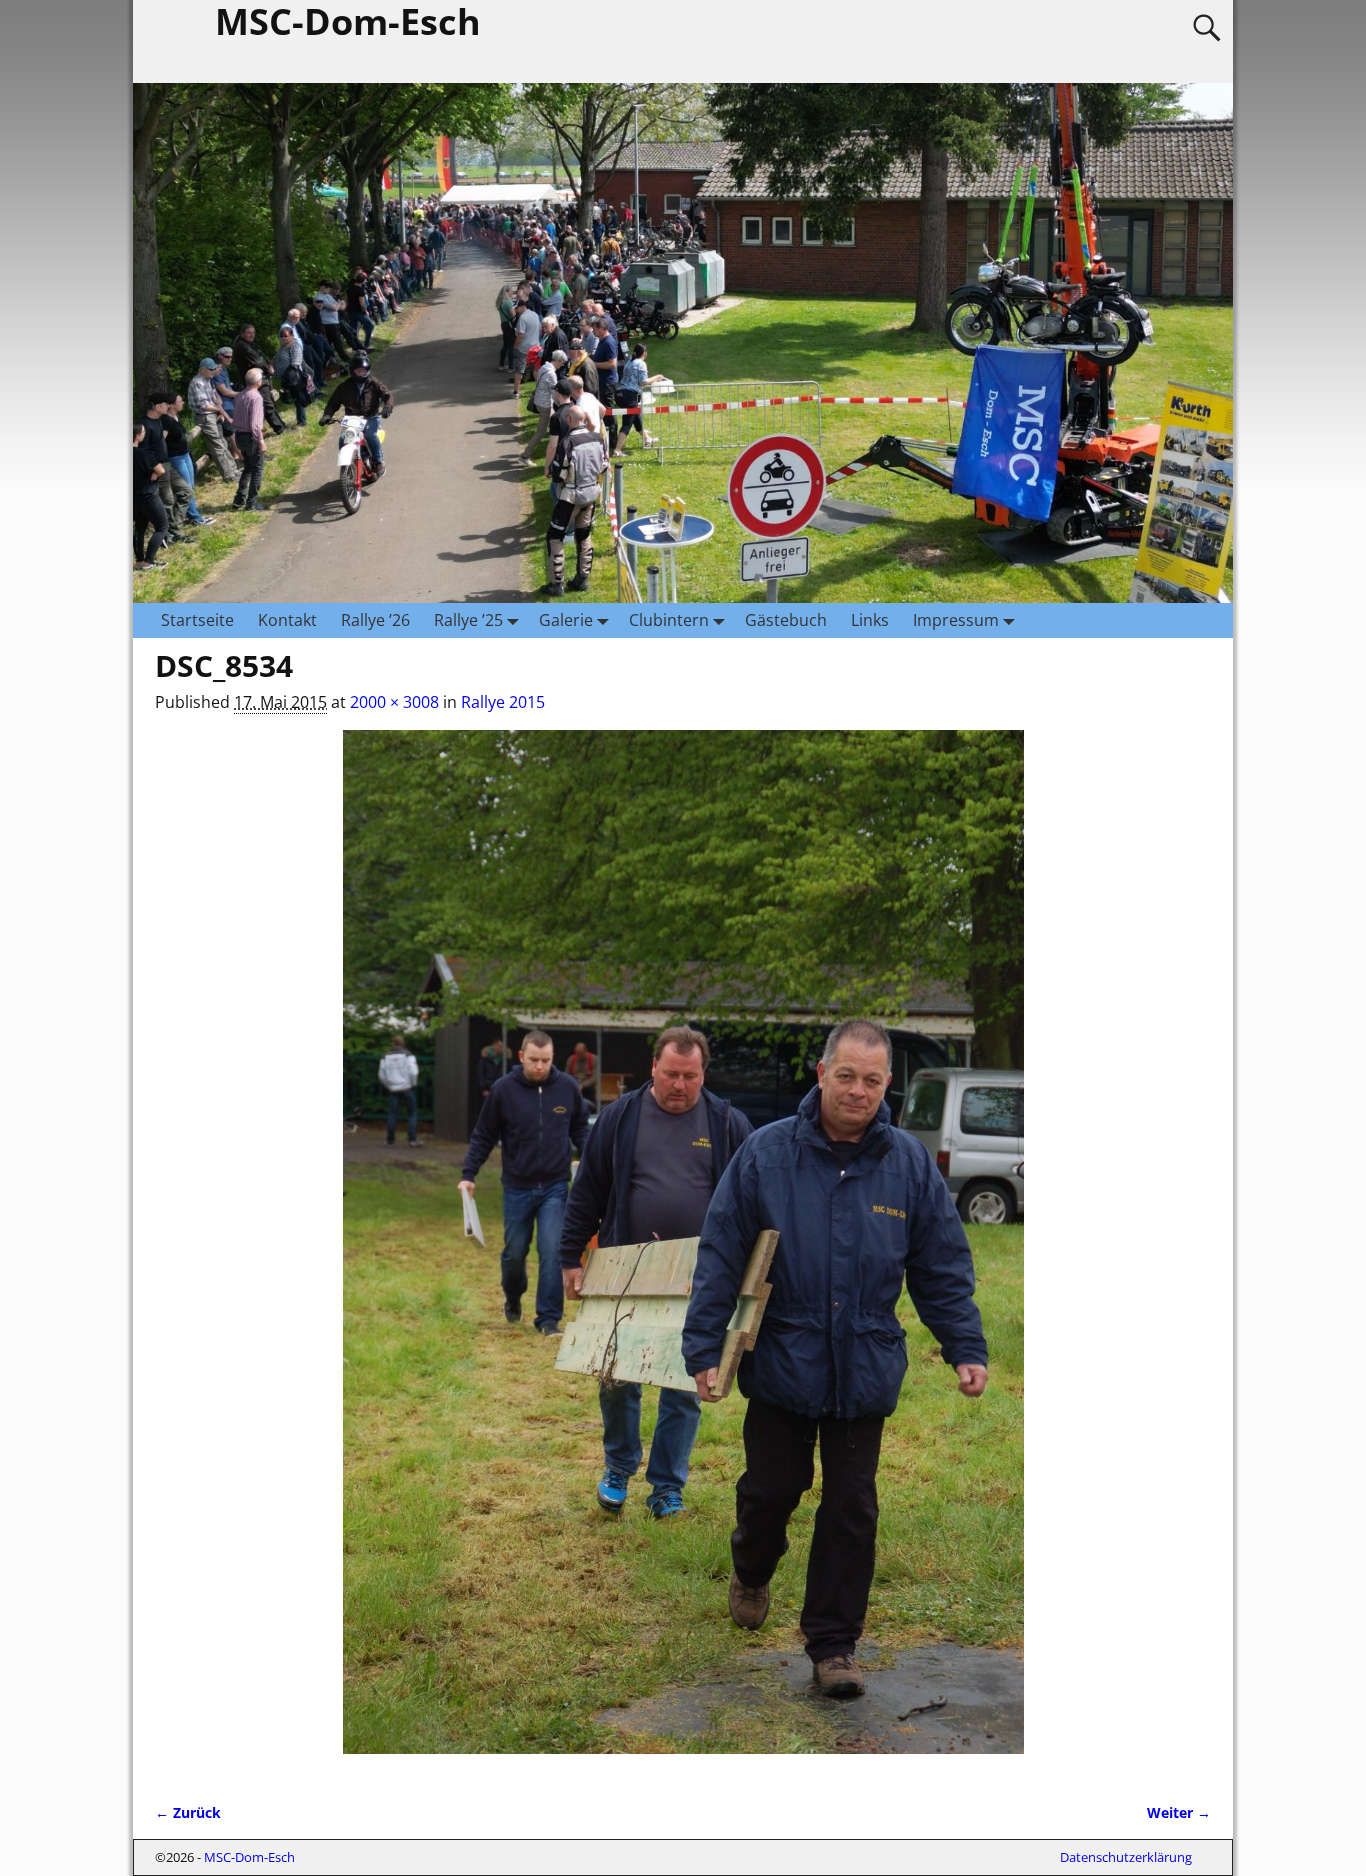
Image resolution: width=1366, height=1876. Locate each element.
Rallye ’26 (375, 620)
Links (870, 620)
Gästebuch (786, 620)
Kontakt (287, 620)
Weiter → (1179, 1812)
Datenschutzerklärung (1126, 1857)
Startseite (197, 620)
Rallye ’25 (468, 620)
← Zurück (188, 1812)
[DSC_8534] (683, 1254)
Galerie (566, 620)
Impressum (956, 620)
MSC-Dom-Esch (249, 1857)
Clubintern (669, 620)
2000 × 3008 (394, 702)
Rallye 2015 (503, 702)
